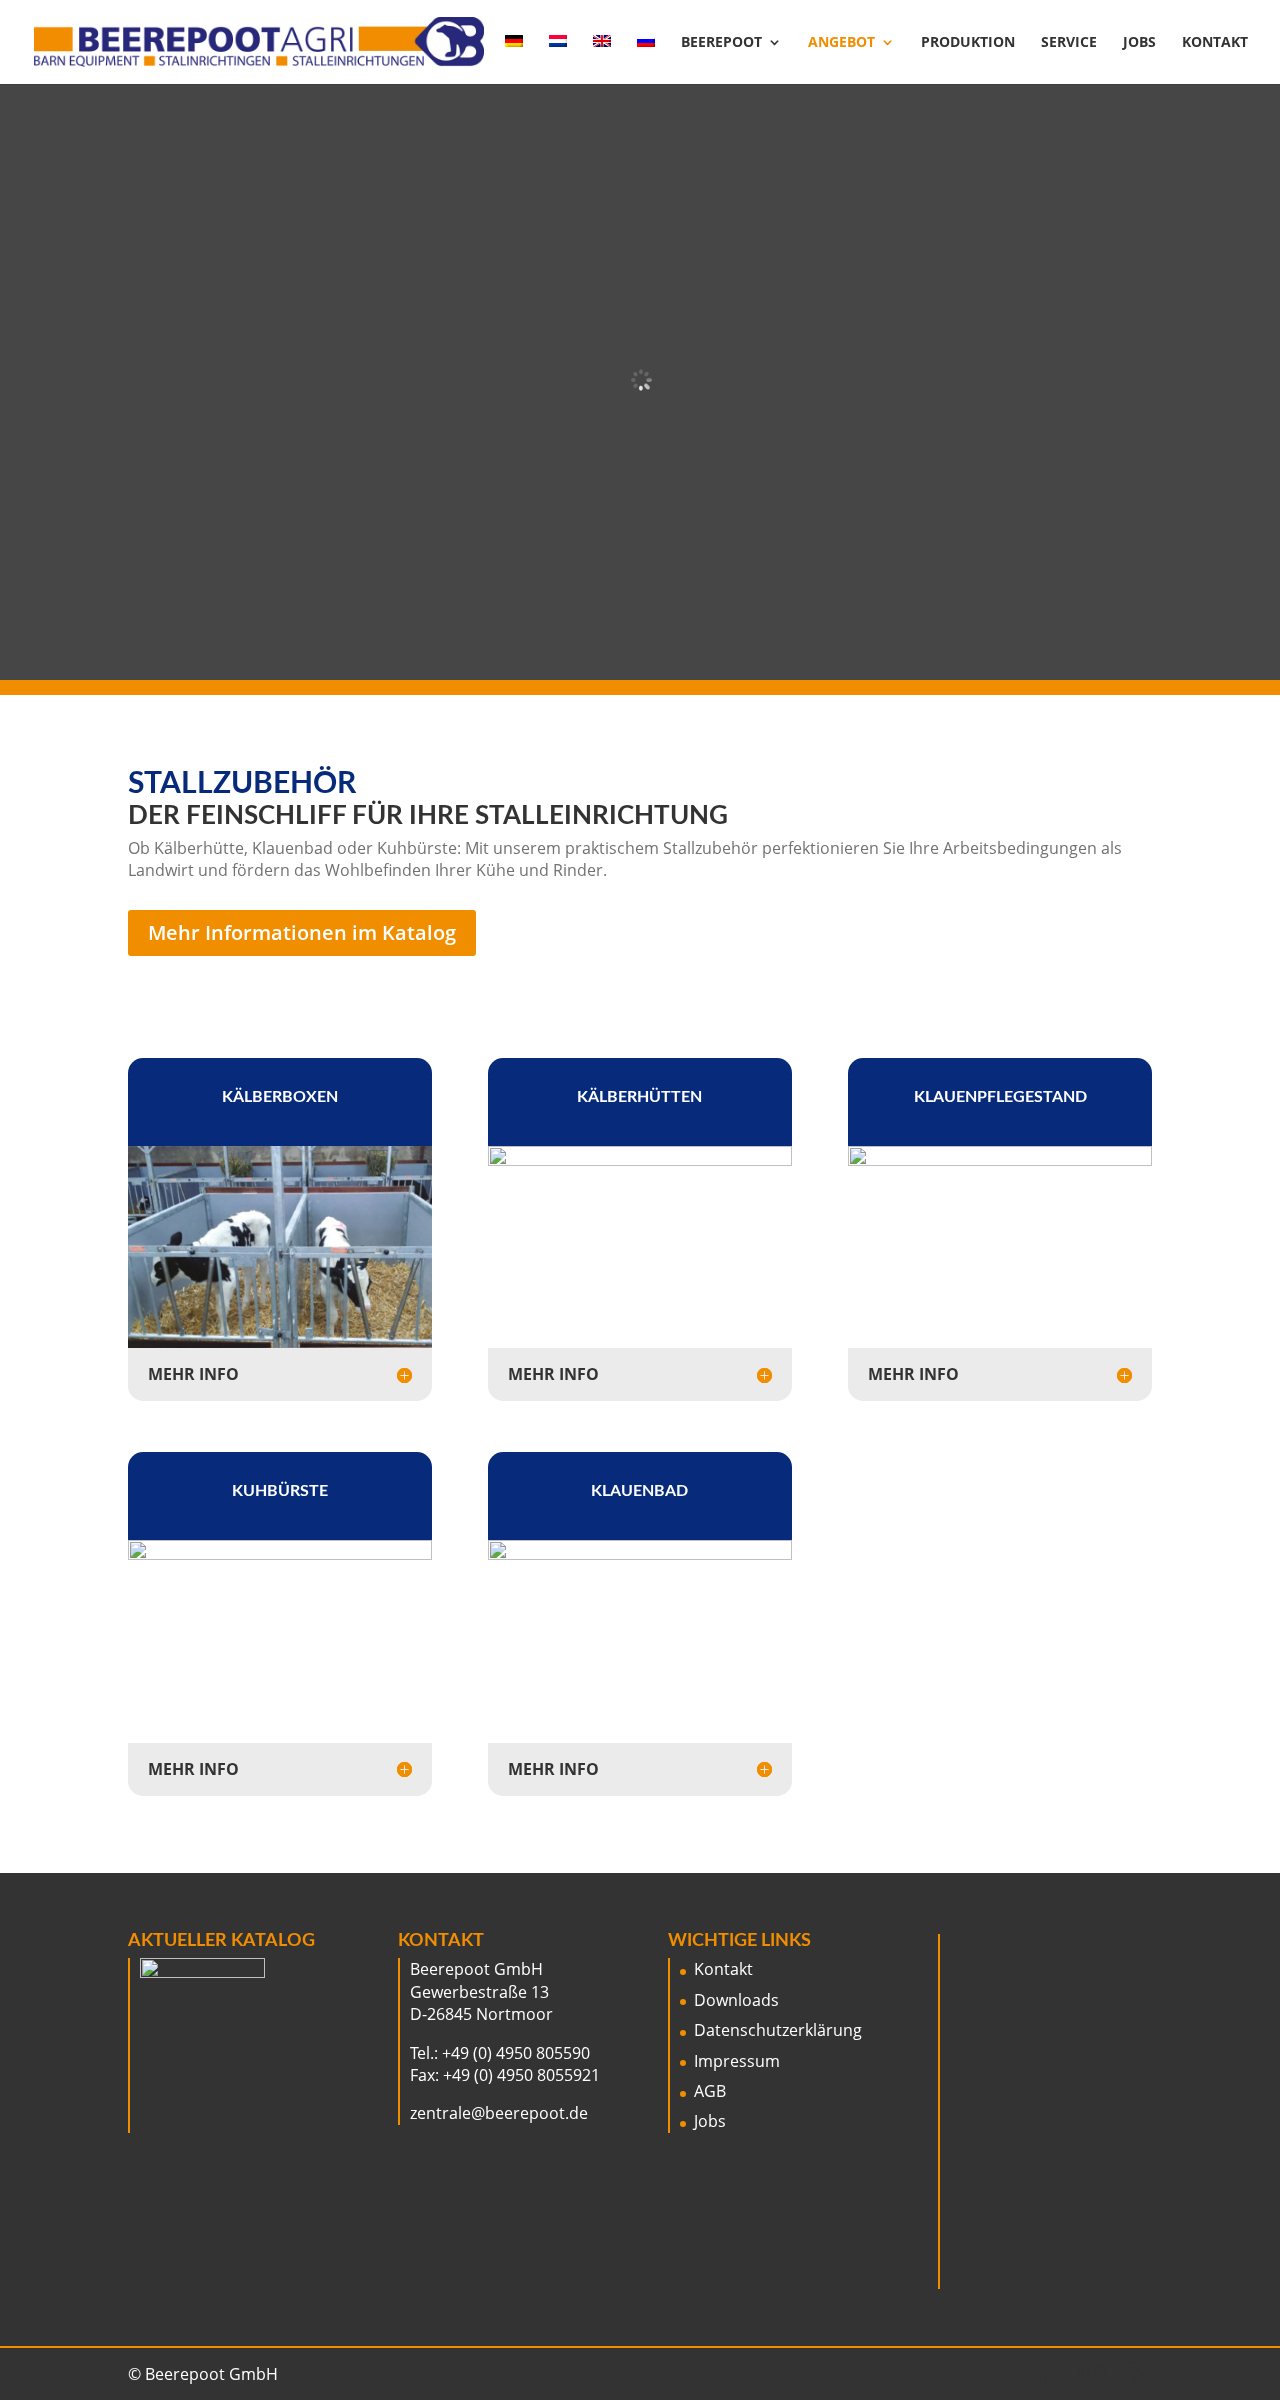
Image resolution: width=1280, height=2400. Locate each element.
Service (1069, 43)
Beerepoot (721, 43)
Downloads (736, 2000)
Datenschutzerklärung (778, 2030)
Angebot (841, 43)
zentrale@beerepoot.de (499, 2113)
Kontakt (1215, 43)
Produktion (968, 43)
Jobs (1139, 43)
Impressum (737, 2061)
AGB (710, 2091)
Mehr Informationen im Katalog (302, 932)
